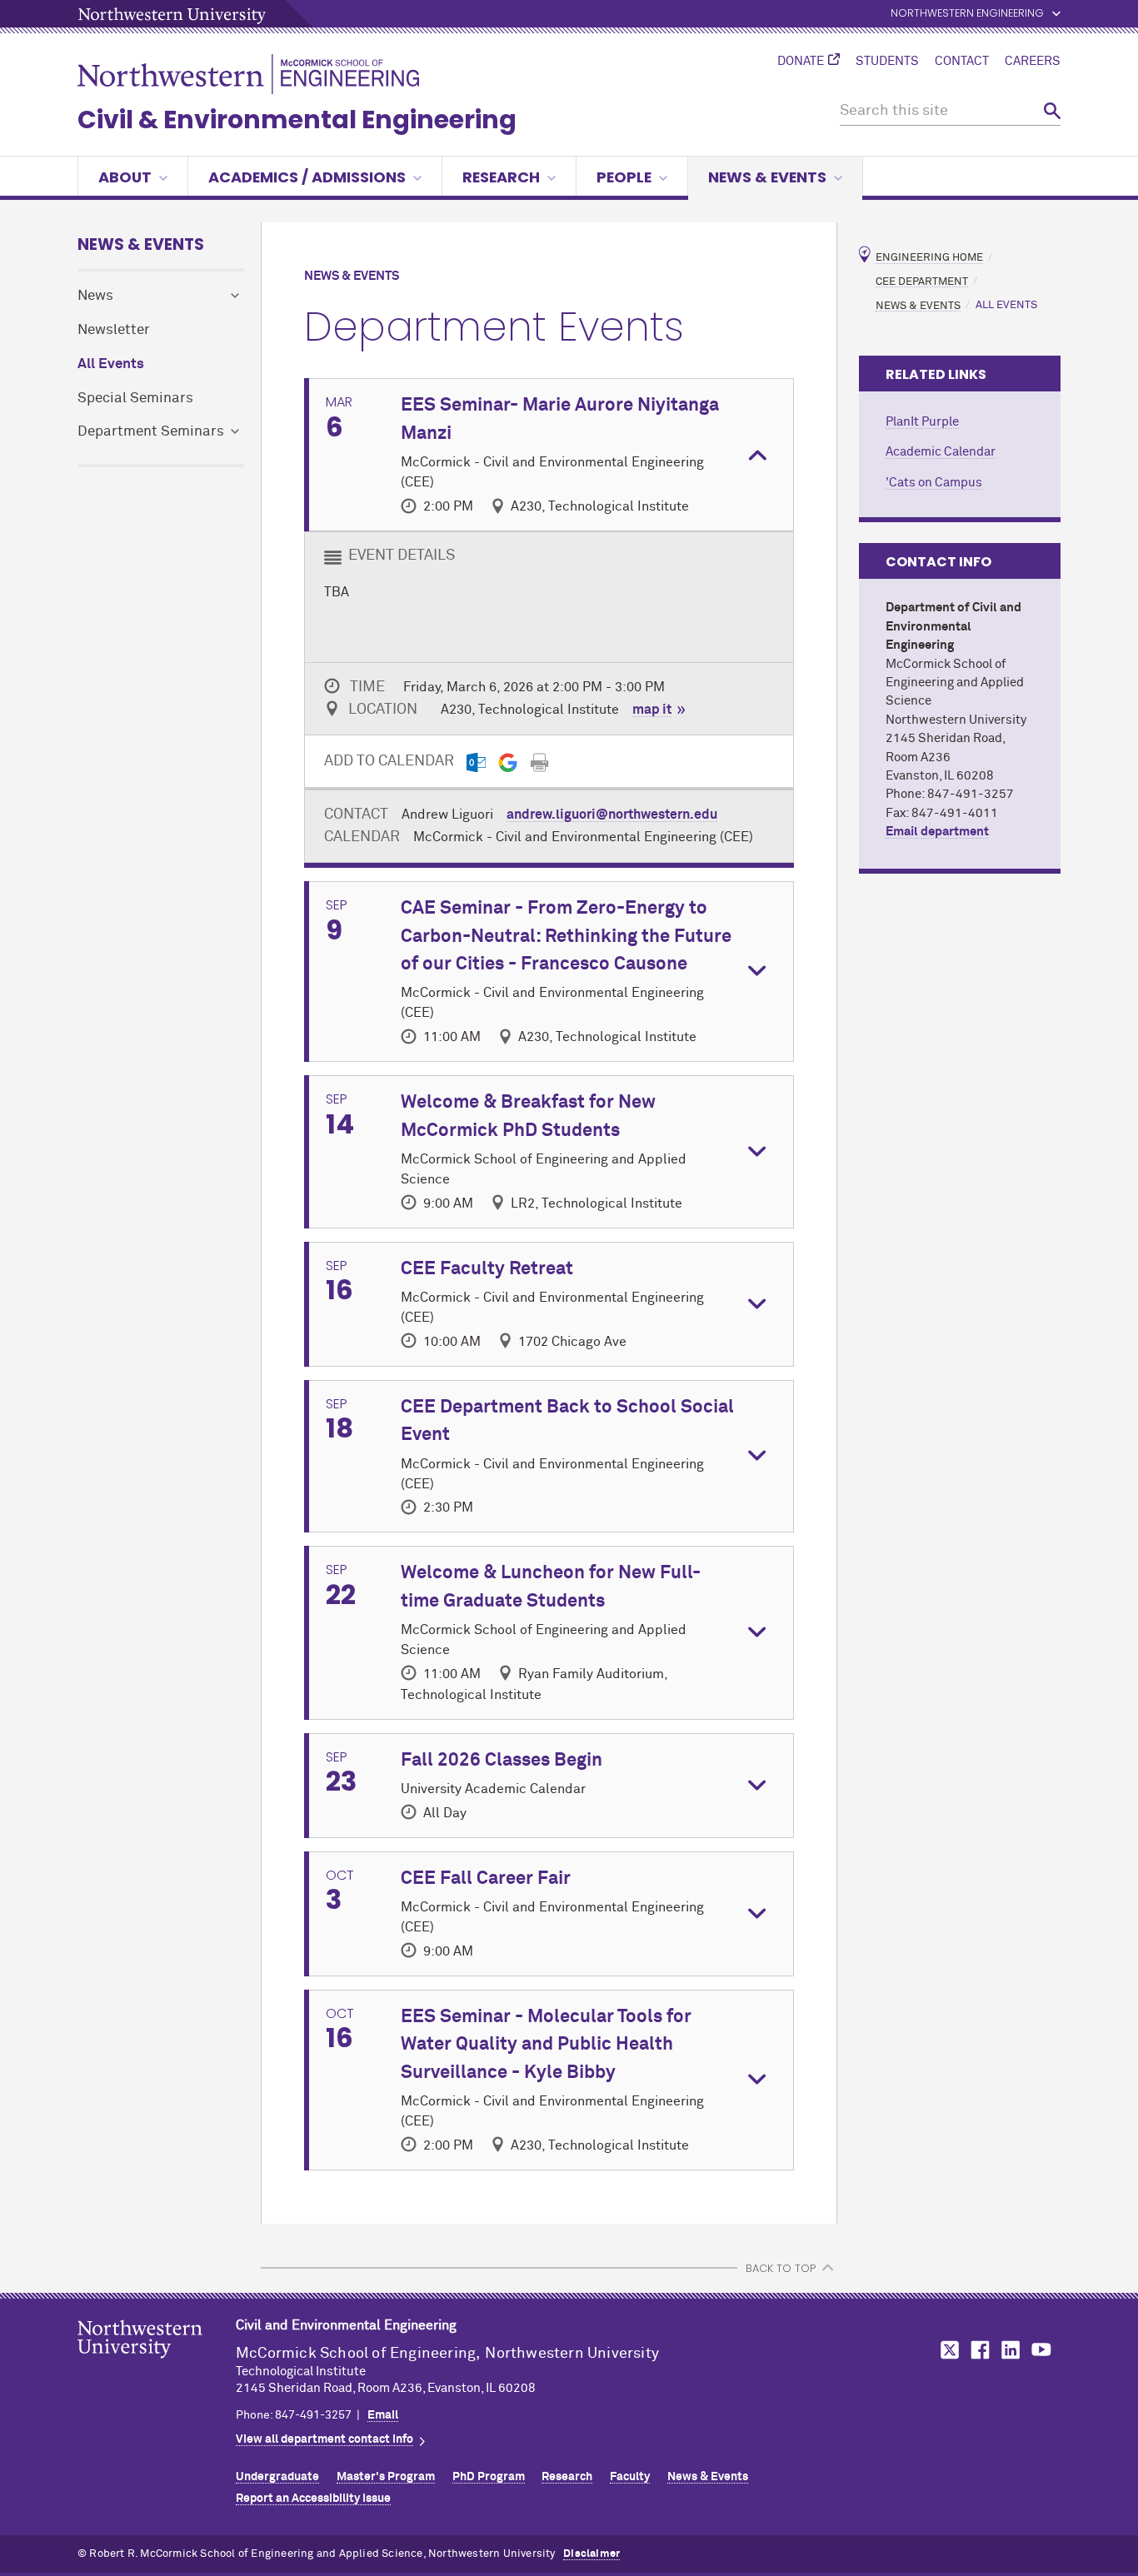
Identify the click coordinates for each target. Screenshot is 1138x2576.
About (125, 177)
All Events (111, 364)
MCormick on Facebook (978, 2350)
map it (652, 710)
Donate (801, 62)
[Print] (539, 762)
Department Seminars (151, 432)
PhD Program (489, 2477)
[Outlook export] (476, 762)
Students (887, 62)
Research (501, 177)
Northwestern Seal (157, 2365)
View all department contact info (324, 2439)
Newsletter (114, 330)
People (624, 177)
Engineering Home (929, 258)
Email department (937, 832)
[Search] (1052, 111)
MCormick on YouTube (1041, 2350)
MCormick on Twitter (946, 2350)
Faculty (630, 2477)
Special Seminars (135, 399)
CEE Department (922, 281)
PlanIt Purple (922, 422)
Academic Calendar (941, 452)
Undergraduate (277, 2477)
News (95, 296)
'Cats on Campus (934, 483)
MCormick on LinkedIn (1010, 2350)
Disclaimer (591, 2554)
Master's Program (386, 2477)
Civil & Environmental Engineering (297, 120)
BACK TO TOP (781, 2268)
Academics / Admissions (307, 177)
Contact (962, 62)
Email (383, 2415)
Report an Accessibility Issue (313, 2499)
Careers (1033, 62)
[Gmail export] (508, 762)
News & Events (767, 177)
